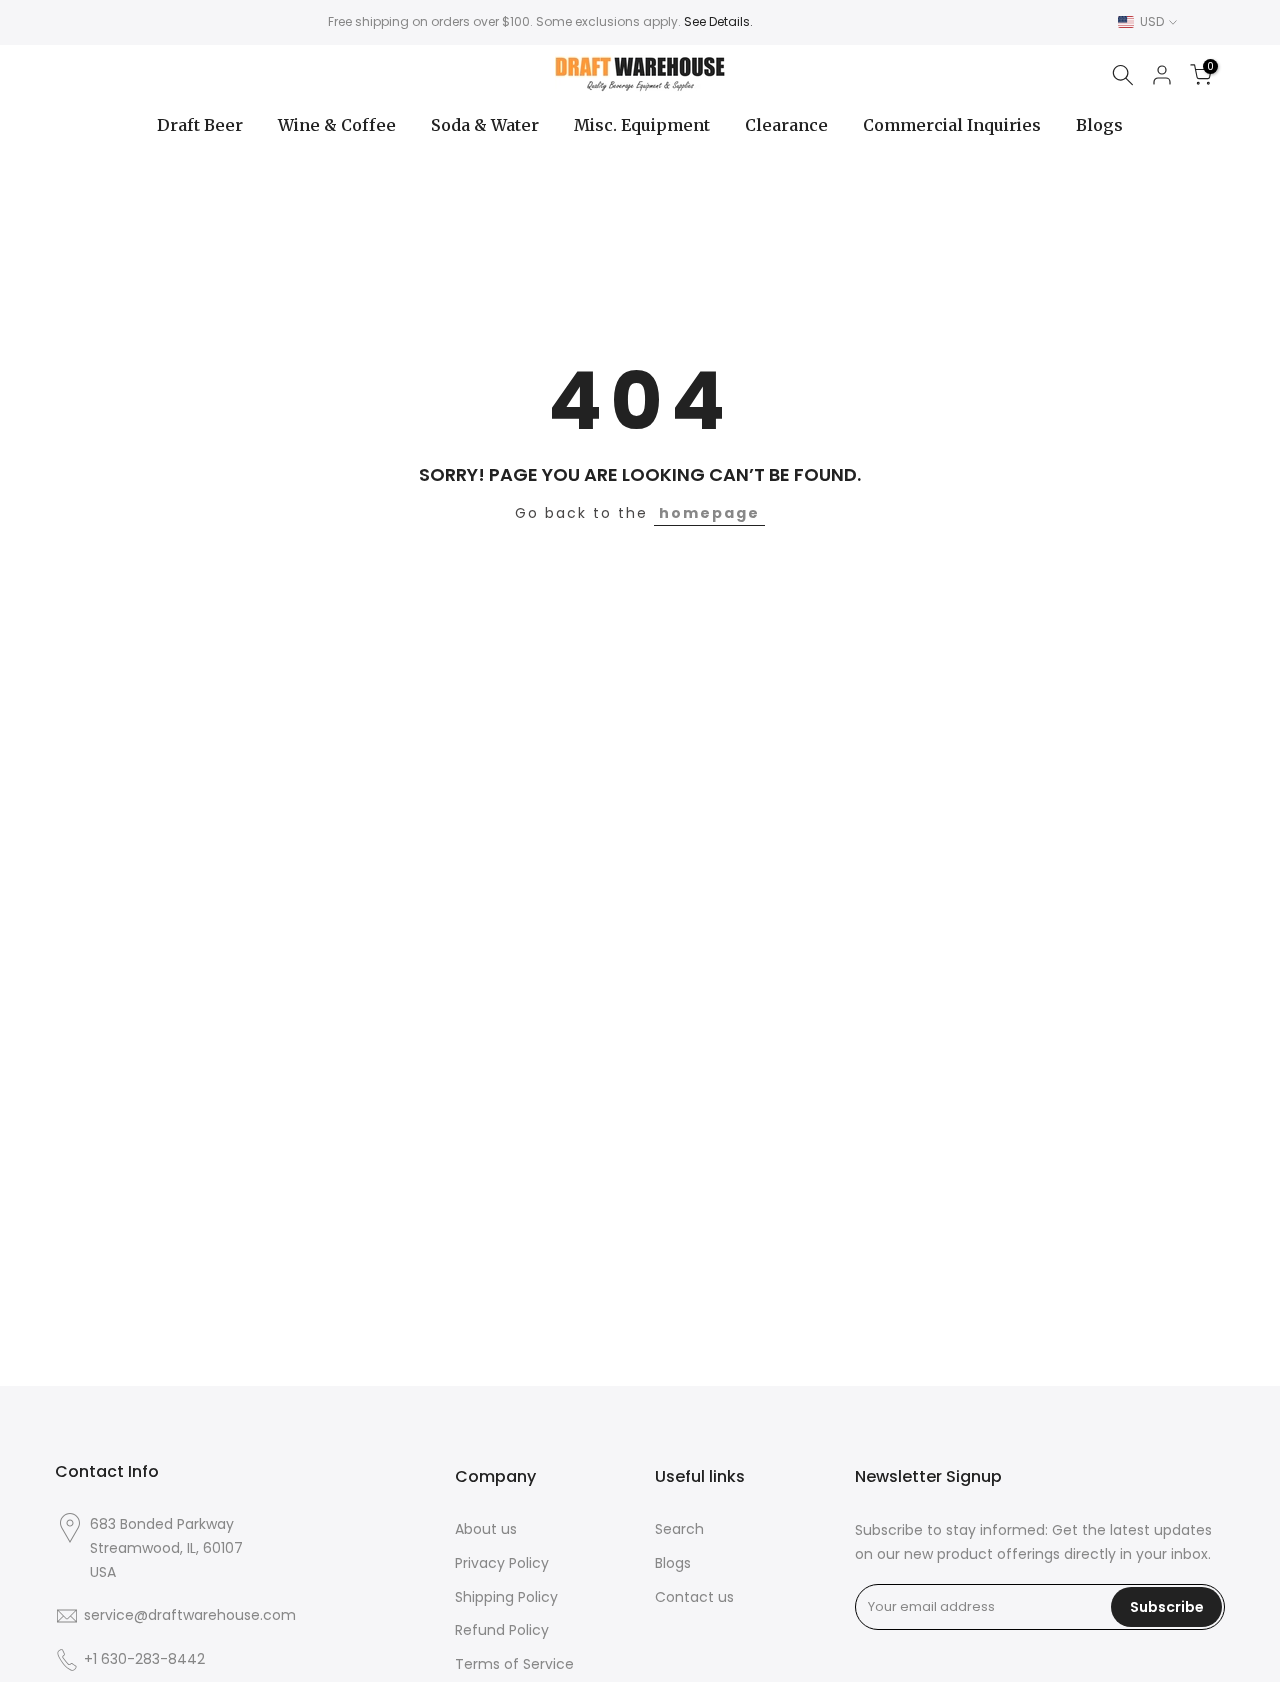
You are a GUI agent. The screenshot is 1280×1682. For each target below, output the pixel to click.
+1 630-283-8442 (144, 1659)
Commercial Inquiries (952, 125)
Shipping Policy (506, 1597)
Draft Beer (200, 125)
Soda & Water (485, 125)
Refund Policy (502, 1630)
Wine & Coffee (337, 125)
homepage (709, 513)
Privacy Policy (502, 1563)
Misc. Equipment (642, 125)
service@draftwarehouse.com (190, 1615)
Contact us (694, 1597)
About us (486, 1529)
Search (679, 1529)
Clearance (786, 125)
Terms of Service (514, 1664)
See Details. (718, 21)
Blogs (1099, 125)
